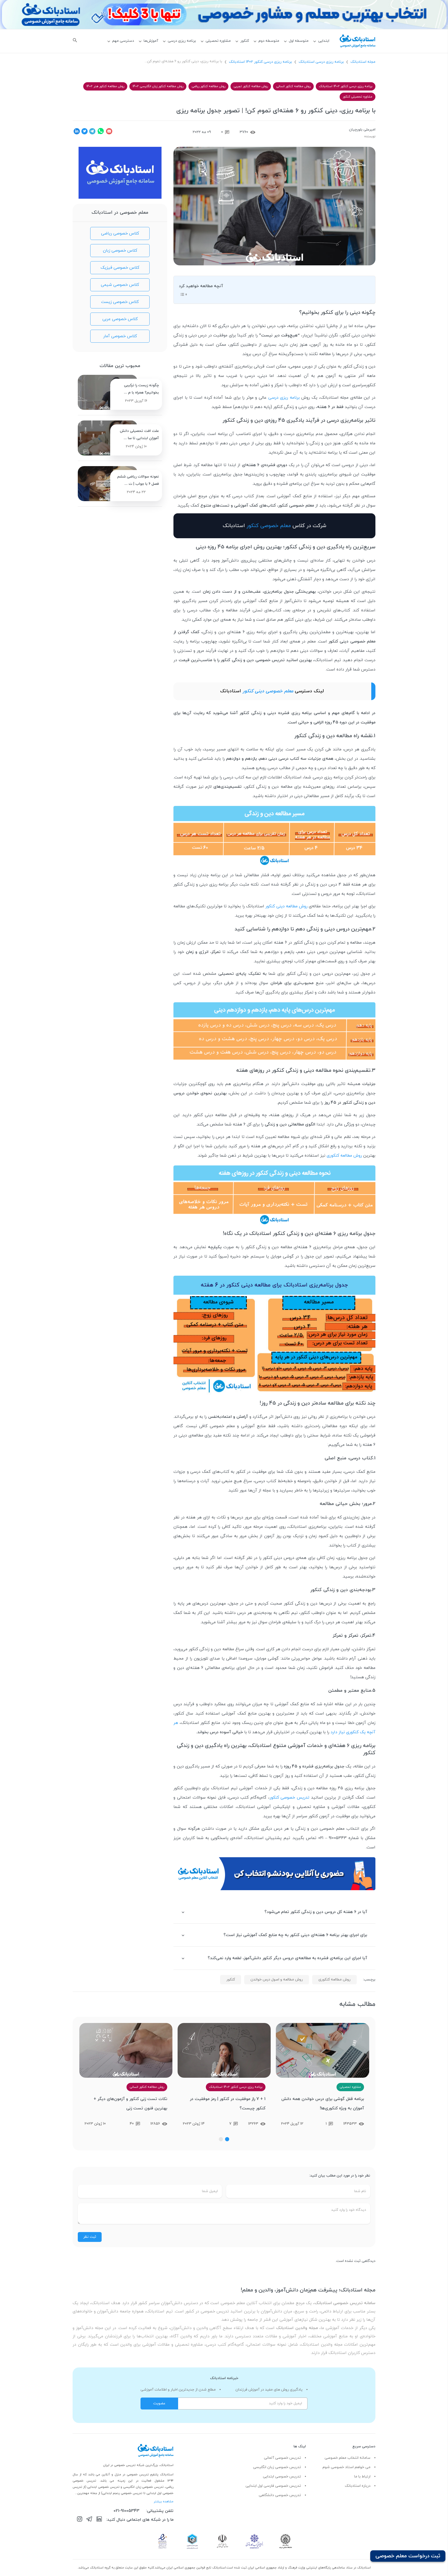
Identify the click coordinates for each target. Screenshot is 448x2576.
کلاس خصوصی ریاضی (120, 233)
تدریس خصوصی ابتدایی (282, 2477)
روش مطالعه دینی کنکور (286, 906)
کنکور (245, 41)
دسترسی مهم (123, 41)
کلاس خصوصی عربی (120, 319)
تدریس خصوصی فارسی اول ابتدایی (273, 2486)
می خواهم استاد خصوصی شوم (346, 2467)
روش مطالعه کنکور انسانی (293, 86)
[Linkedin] (99, 2520)
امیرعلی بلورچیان (362, 130)
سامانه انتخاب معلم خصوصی (348, 2458)
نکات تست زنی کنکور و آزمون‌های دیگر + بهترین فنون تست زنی (229, 2104)
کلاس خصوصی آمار (120, 336)
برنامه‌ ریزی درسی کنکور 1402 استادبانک (260, 62)
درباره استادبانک (358, 2486)
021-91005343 (127, 2511)
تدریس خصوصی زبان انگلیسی (277, 2467)
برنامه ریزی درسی (182, 41)
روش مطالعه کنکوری (344, 1156)
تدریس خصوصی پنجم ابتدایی (122, 2493)
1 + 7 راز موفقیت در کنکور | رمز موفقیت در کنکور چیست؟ (326, 2104)
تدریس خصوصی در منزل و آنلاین (126, 2475)
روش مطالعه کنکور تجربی (251, 86)
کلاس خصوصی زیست (120, 302)
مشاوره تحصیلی (218, 41)
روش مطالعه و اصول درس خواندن (277, 1980)
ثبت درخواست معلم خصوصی (408, 2556)
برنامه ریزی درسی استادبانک (321, 62)
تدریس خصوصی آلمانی (282, 2458)
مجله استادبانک (363, 62)
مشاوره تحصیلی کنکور (358, 97)
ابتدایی (324, 41)
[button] (227, 2139)
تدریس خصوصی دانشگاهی (280, 2495)
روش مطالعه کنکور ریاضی (208, 86)
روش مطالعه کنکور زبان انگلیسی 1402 (158, 86)
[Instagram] (80, 2520)
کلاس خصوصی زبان (120, 251)
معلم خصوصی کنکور (269, 526)
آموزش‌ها (151, 41)
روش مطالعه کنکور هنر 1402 (105, 86)
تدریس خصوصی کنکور (289, 1798)
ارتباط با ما (362, 2477)
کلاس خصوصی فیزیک (120, 268)
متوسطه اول (299, 41)
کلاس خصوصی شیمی (120, 285)
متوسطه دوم (269, 41)
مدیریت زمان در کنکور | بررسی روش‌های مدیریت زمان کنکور (131, 2104)
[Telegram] (89, 2520)
